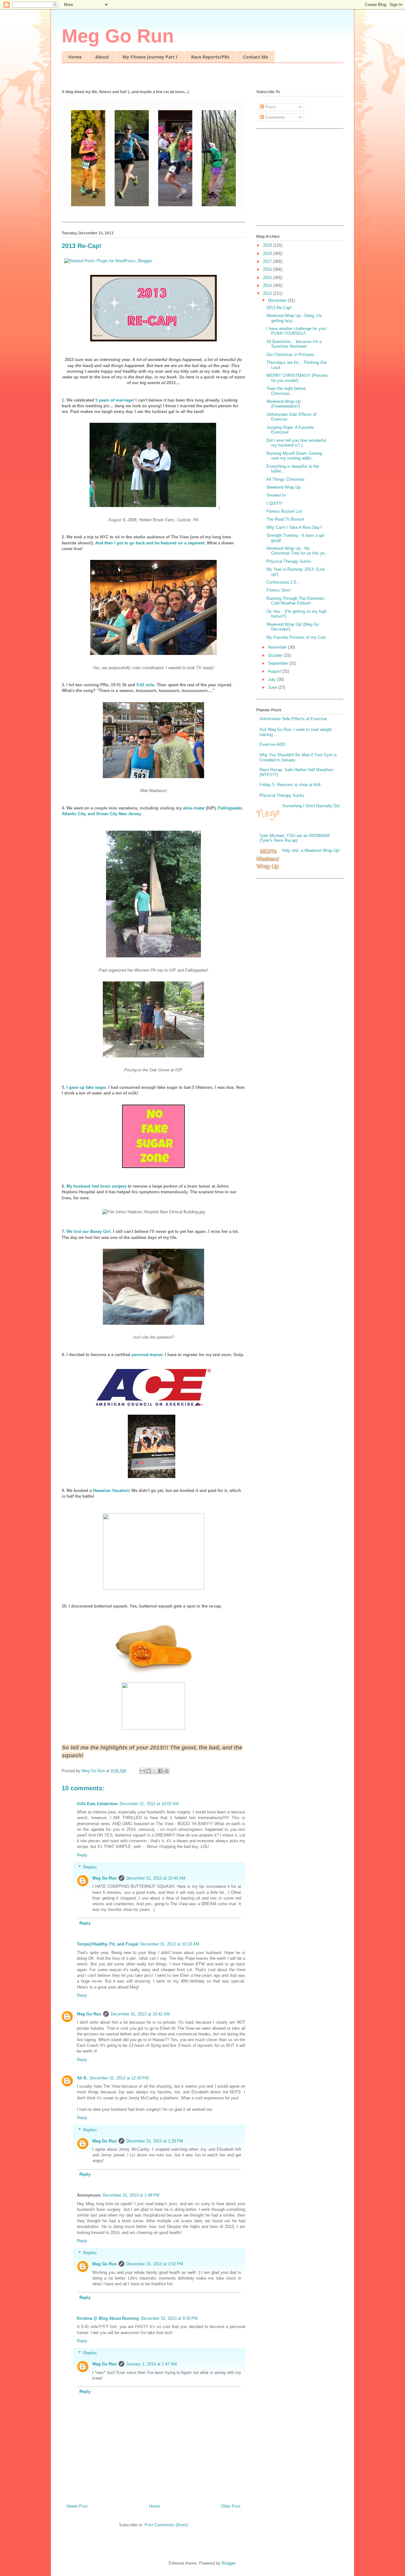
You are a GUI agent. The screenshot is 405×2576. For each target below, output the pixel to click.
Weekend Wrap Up (283, 487)
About (102, 57)
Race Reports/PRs (210, 57)
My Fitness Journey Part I (150, 57)
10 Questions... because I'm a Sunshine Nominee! (294, 344)
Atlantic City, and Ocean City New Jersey (101, 814)
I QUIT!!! (274, 503)
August (275, 671)
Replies (90, 1867)
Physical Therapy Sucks (289, 561)
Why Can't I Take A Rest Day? (294, 527)
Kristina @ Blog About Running (108, 2318)
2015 (268, 278)
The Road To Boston (285, 519)
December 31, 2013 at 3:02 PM (155, 2264)
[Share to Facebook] (160, 1771)
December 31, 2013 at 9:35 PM (169, 2318)
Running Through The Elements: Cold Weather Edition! (296, 601)
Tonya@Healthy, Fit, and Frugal (108, 1944)
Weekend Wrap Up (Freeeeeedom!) (283, 404)
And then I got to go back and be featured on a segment (150, 543)
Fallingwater (230, 808)
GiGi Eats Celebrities (97, 1804)
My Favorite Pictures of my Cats (296, 637)
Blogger (229, 2563)
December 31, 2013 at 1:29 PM (155, 2141)
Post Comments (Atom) (166, 2525)
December (278, 300)
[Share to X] (154, 1771)
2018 (268, 254)
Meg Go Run (118, 36)
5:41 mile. (146, 685)
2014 (268, 286)
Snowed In (276, 495)
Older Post (231, 2506)
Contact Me (255, 57)
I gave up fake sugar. (86, 1087)
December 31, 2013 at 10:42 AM (140, 2014)
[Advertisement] (296, 179)
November (278, 647)
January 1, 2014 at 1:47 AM (152, 2364)
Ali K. (82, 2078)
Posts (270, 107)
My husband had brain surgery (97, 1186)
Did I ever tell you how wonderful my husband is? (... (296, 443)
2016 (268, 269)
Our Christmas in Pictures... (292, 355)
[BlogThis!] (148, 1771)
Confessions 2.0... (283, 582)
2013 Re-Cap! (279, 308)
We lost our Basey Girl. (89, 1231)
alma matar (194, 808)
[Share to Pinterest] (166, 1771)
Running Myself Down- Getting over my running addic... (294, 456)
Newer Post (77, 2506)
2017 (268, 261)
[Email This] (142, 1771)
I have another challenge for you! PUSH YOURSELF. (296, 331)
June (273, 687)
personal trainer (147, 1355)
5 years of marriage (114, 400)
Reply (82, 1855)
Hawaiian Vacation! (112, 1491)
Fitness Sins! (279, 590)
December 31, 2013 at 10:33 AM (170, 1944)
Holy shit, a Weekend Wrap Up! (311, 850)
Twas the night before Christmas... (286, 391)
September (279, 663)
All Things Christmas (286, 479)
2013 (268, 293)
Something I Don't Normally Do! (311, 806)
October (276, 655)
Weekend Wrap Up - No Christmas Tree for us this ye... (297, 551)
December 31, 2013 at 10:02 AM (149, 1804)
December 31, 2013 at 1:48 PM (131, 2195)
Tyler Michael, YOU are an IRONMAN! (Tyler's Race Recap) (295, 838)
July (272, 679)
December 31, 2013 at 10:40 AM (156, 1878)
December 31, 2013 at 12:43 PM (119, 2078)
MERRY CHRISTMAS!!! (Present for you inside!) (297, 378)
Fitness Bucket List (284, 511)
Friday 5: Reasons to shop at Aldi (290, 785)
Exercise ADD (272, 744)
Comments (274, 117)
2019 (268, 245)
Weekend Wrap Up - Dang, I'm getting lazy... (294, 318)
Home (75, 57)
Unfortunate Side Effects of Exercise (293, 719)
